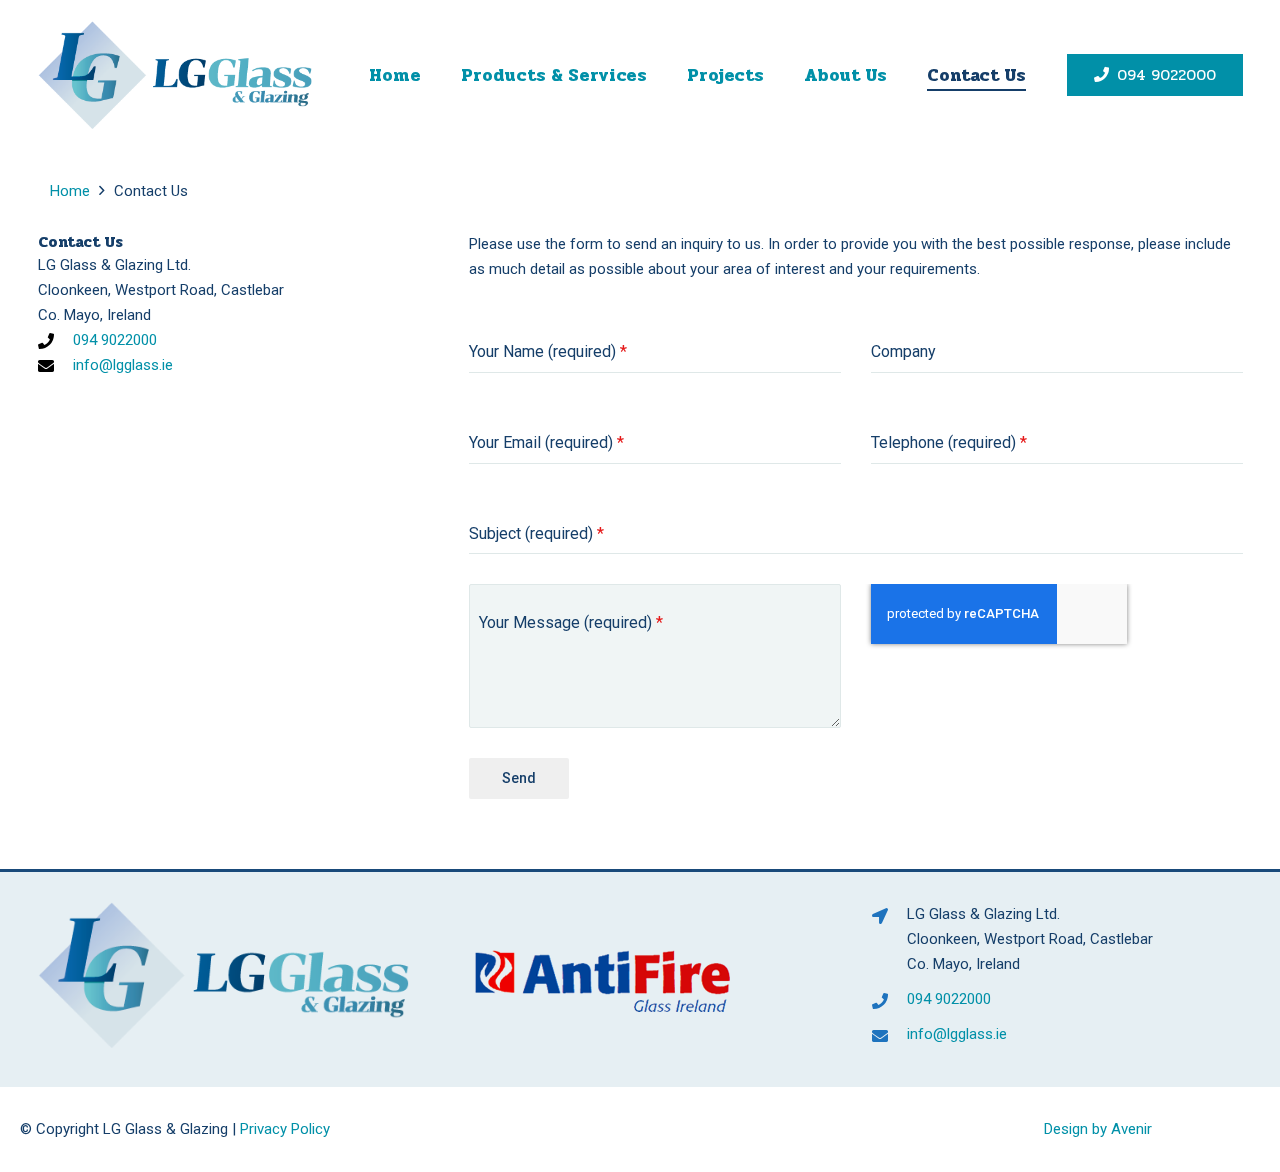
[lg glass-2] (175, 75)
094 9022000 (115, 340)
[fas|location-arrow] (889, 916)
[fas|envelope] (56, 366)
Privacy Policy (285, 1129)
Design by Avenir (1098, 1129)
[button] (663, 75)
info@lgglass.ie (123, 365)
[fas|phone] (56, 341)
